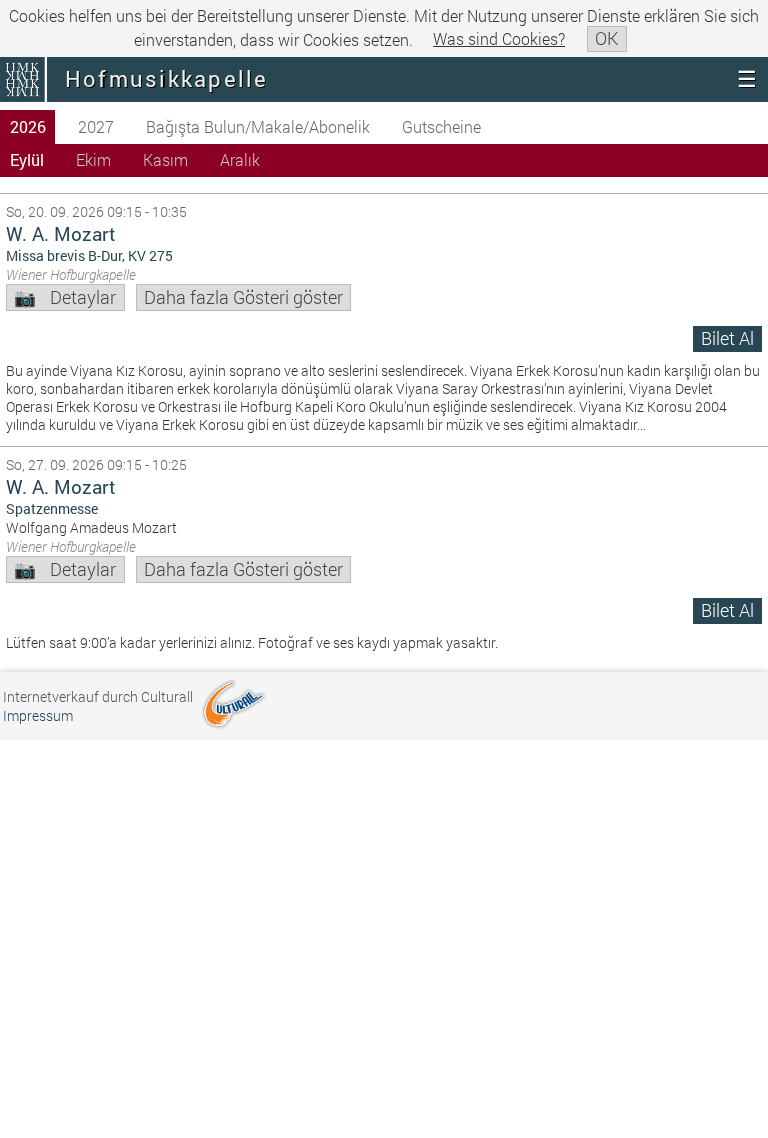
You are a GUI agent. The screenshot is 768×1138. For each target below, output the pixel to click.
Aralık (240, 159)
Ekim (93, 159)
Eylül (27, 159)
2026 (28, 126)
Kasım (165, 159)
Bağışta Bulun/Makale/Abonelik (258, 126)
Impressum (38, 715)
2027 (96, 126)
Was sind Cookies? (499, 38)
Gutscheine (441, 126)
